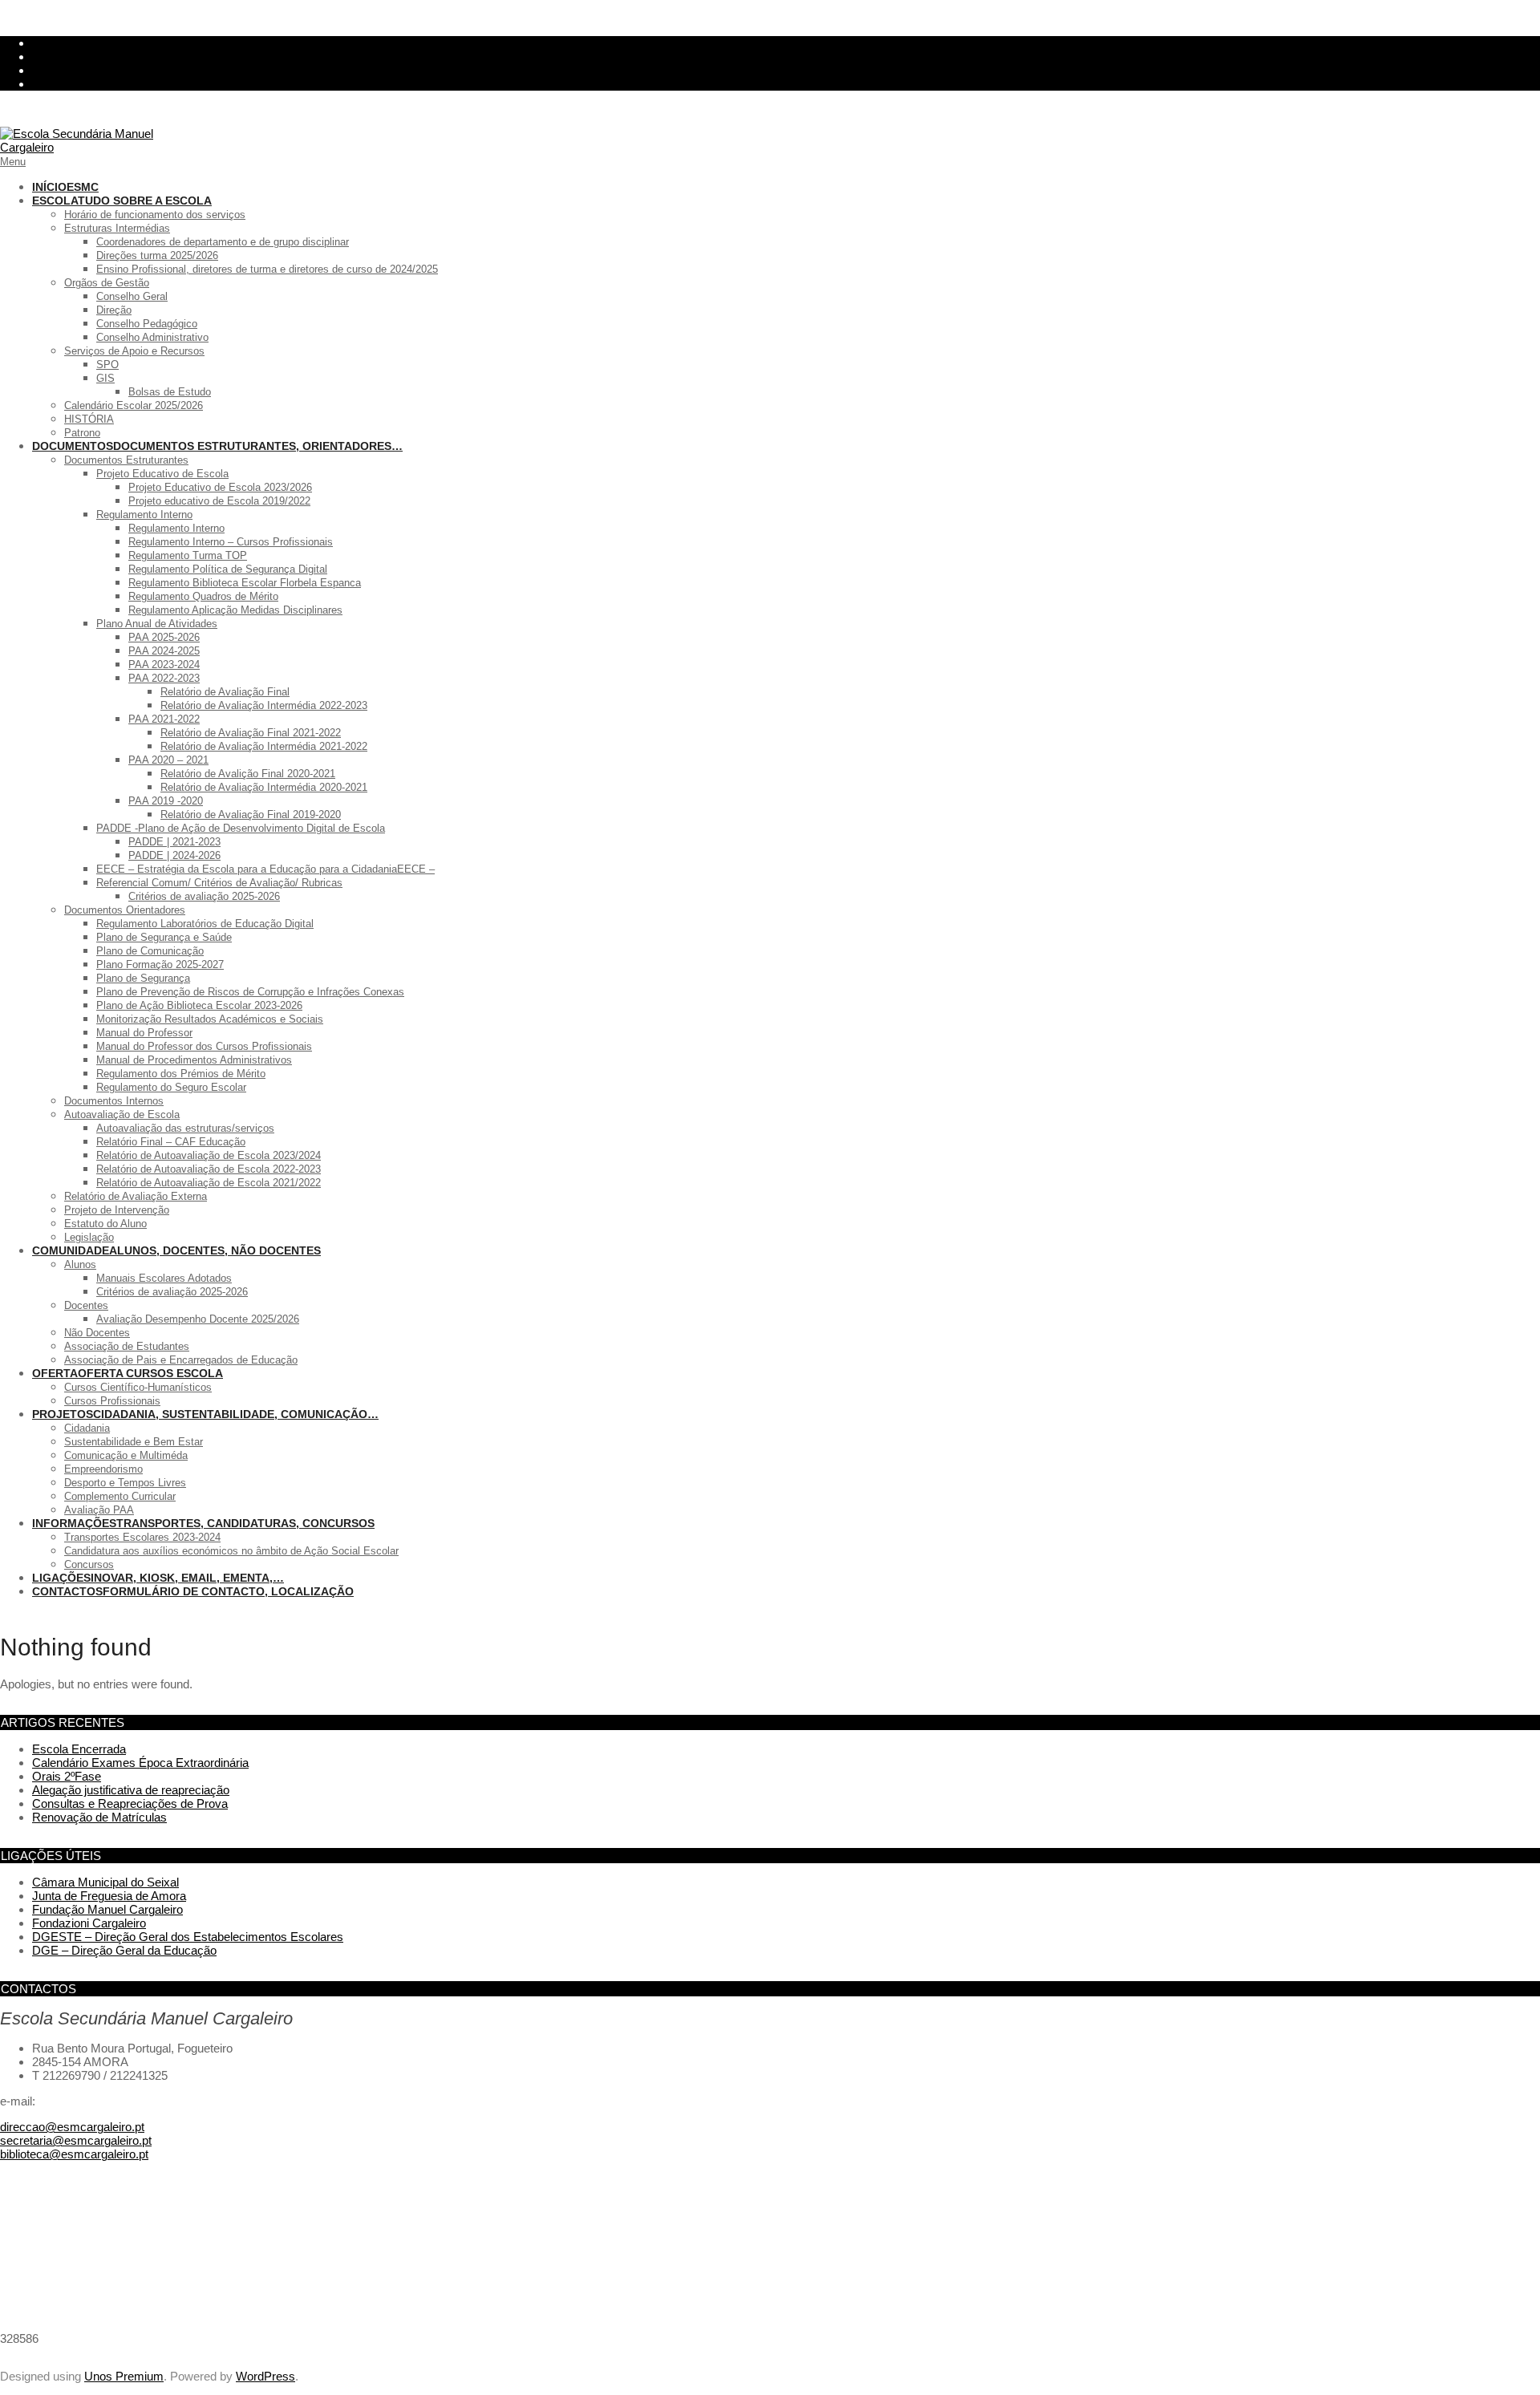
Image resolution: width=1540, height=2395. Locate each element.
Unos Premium (124, 2376)
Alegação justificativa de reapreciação (131, 1790)
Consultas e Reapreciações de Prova (130, 1803)
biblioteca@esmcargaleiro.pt (74, 2154)
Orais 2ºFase (67, 1776)
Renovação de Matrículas (99, 1817)
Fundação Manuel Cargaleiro (107, 1909)
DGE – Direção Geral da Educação (124, 1950)
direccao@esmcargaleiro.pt (72, 2127)
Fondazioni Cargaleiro (89, 1923)
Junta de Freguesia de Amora (109, 1896)
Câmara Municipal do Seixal (105, 1882)
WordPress (265, 2376)
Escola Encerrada (79, 1749)
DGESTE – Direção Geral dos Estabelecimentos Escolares (188, 1937)
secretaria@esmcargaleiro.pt (76, 2140)
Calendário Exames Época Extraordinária (140, 1763)
